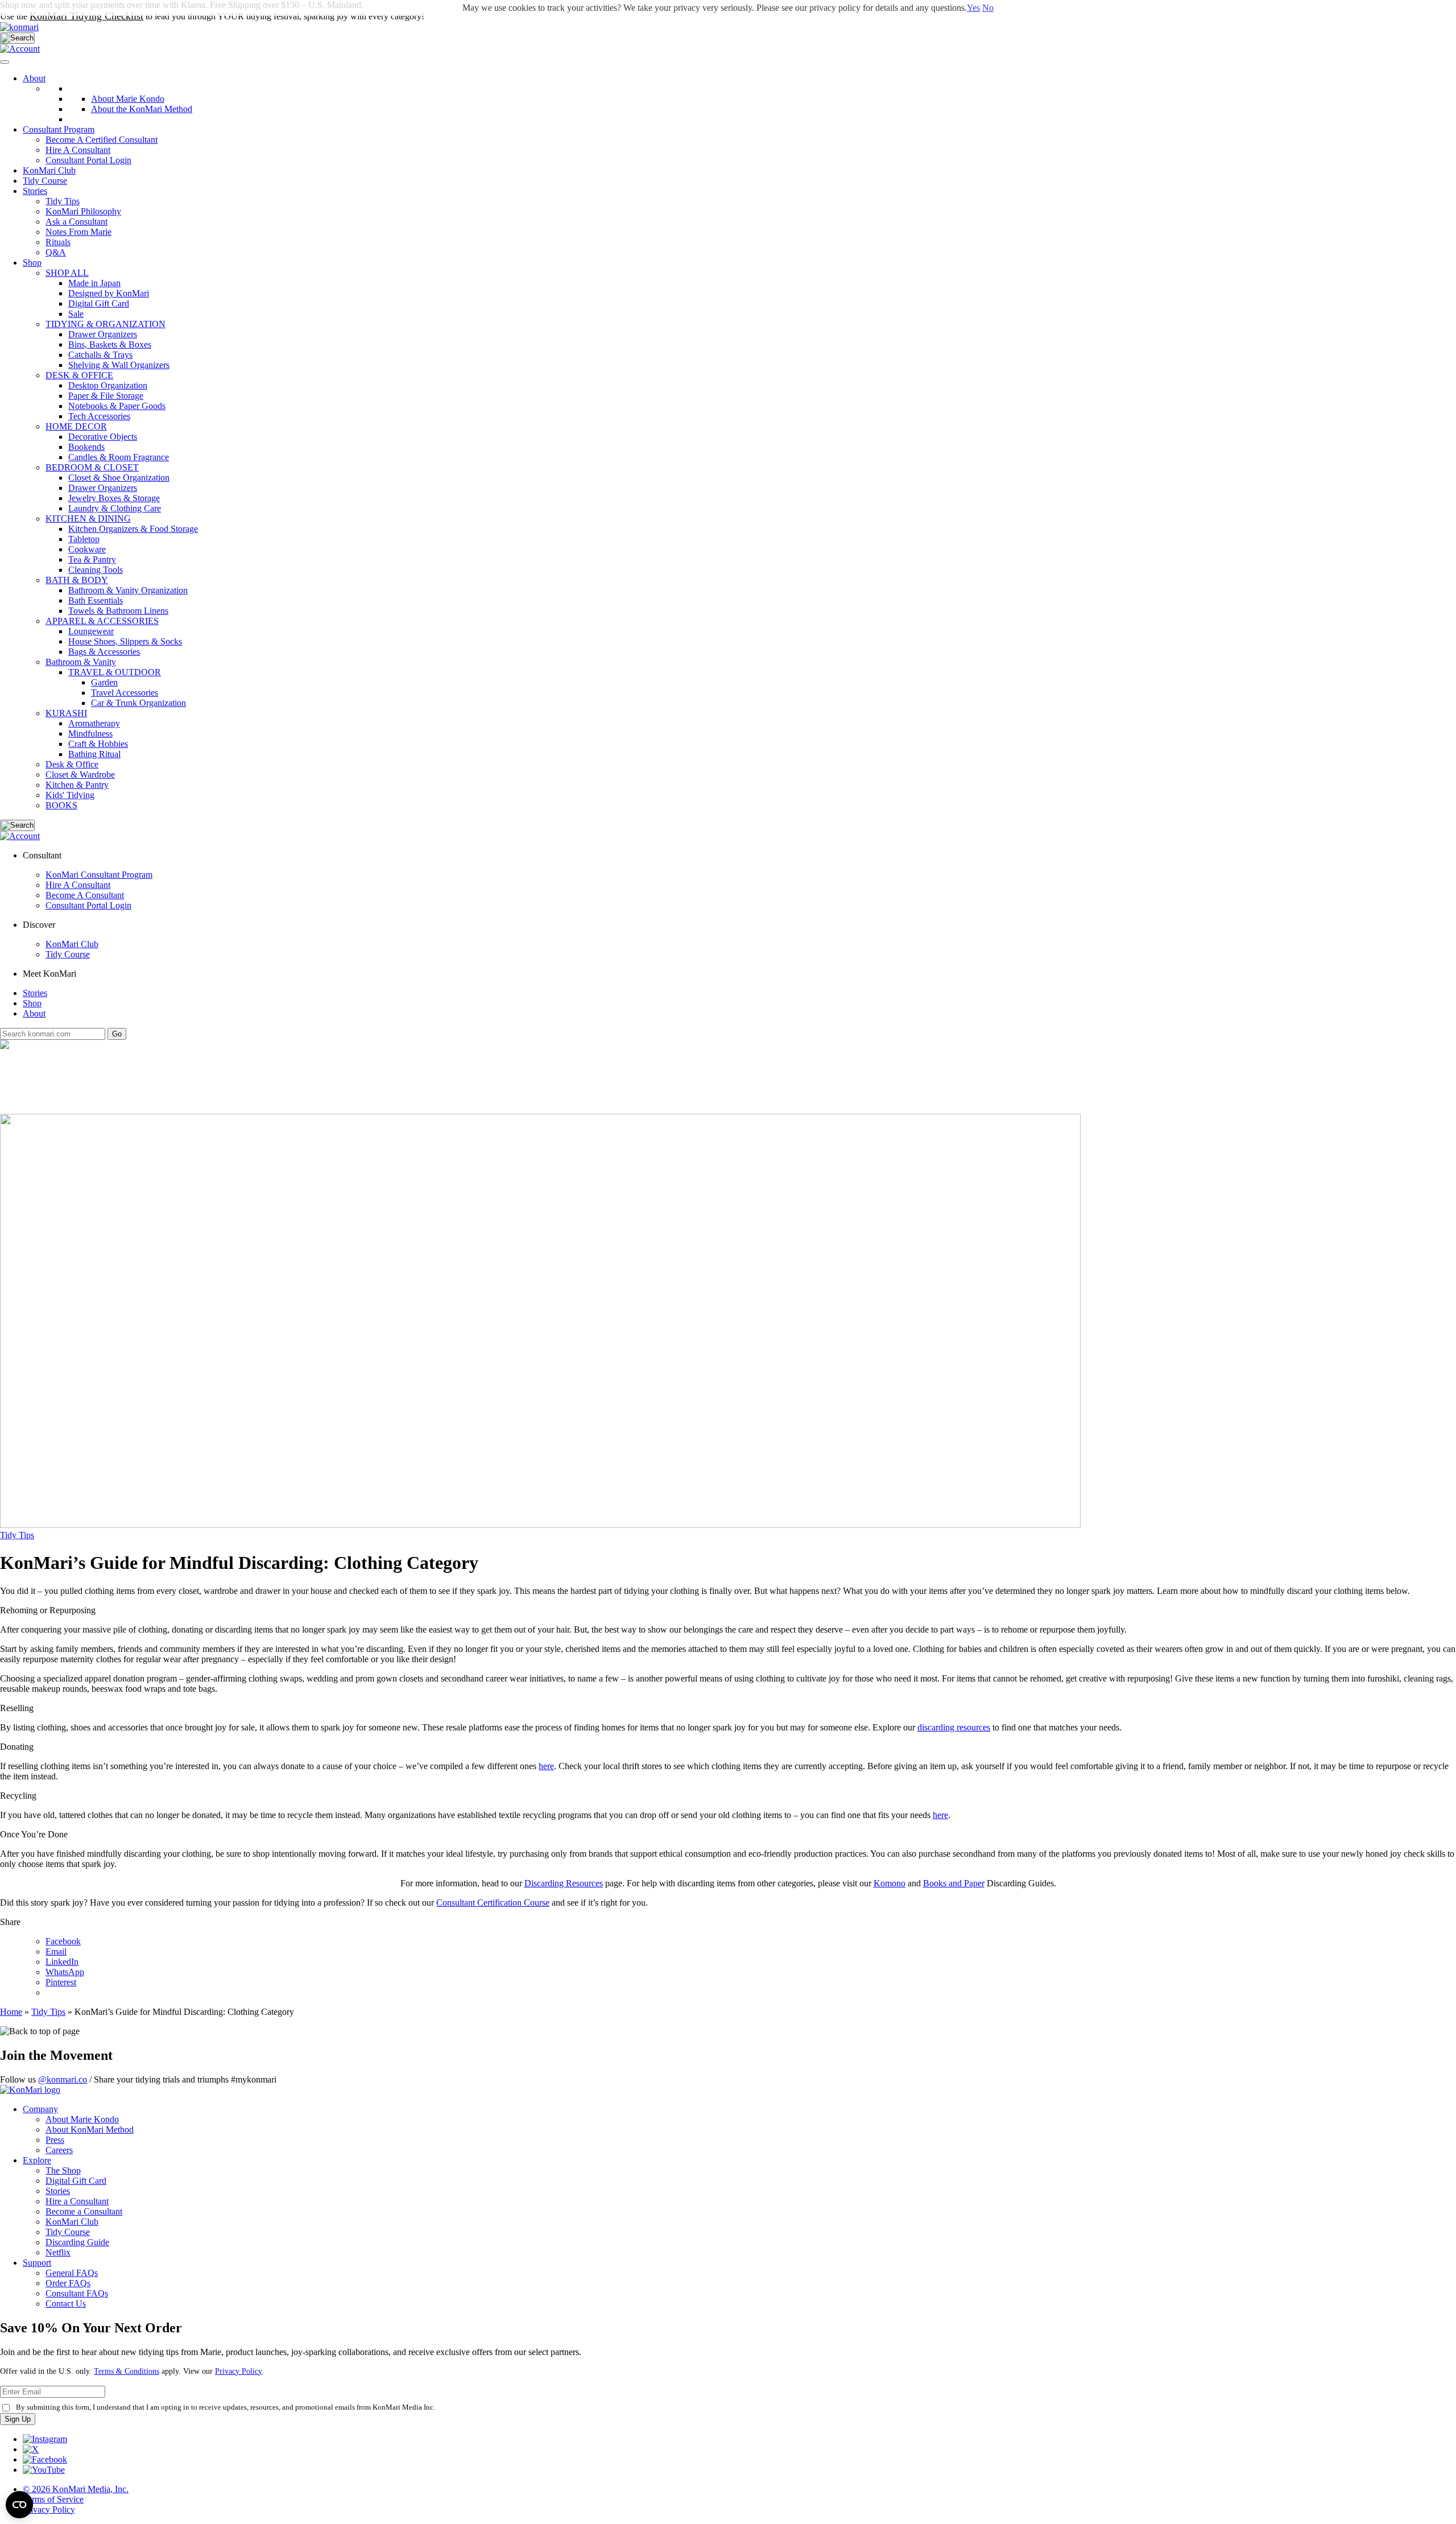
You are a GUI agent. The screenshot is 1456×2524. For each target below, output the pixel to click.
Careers (59, 2150)
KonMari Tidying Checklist (86, 16)
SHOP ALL (67, 273)
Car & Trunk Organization (138, 703)
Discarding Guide (77, 2242)
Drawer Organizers (103, 334)
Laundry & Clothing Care (115, 508)
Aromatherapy (94, 723)
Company (40, 2109)
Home (11, 2012)
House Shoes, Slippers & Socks (125, 641)
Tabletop (84, 539)
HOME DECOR (76, 426)
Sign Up (18, 2419)
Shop (32, 263)
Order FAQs (68, 2283)
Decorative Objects (103, 437)
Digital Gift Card (99, 303)
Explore (37, 2160)
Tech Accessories (99, 416)
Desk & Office (72, 764)
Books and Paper (954, 1883)
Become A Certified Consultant (102, 140)
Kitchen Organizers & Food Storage (133, 529)
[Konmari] (19, 27)
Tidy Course (45, 181)
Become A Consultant (85, 895)
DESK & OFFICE (79, 375)
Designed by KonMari (109, 293)
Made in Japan (94, 283)
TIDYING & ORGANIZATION (106, 324)
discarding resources (954, 1727)
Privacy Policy (239, 2371)
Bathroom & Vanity (81, 662)
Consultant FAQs (77, 2293)
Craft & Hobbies (98, 744)
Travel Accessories (125, 693)
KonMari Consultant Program (99, 875)
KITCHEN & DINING (88, 519)
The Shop (63, 2170)
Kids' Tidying (70, 795)
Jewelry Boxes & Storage (114, 498)
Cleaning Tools (96, 570)
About (34, 78)
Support (37, 2263)
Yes (973, 8)
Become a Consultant (84, 2211)
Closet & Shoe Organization (119, 478)
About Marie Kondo (82, 2119)
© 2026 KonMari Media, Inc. (76, 2489)
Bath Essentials (96, 600)
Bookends (86, 447)
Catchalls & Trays (100, 355)
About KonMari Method (90, 2130)
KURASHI (66, 713)
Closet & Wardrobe (80, 774)
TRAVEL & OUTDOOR (115, 672)
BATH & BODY (77, 580)
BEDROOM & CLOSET (92, 467)
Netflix (58, 2252)
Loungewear (91, 631)
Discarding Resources (564, 1883)
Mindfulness (90, 734)
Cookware (87, 549)
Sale (76, 314)
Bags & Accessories (104, 652)
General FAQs (72, 2273)
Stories (35, 191)
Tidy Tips (17, 1535)
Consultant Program (59, 129)
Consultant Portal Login (88, 160)
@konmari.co (63, 2079)
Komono (890, 1883)
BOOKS (61, 805)
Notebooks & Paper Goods (117, 406)
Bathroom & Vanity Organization (128, 590)
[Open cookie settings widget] (19, 2505)
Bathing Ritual (94, 754)
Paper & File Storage (106, 396)
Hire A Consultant (78, 150)
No (988, 8)
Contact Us (66, 2304)
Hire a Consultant (77, 2201)
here (546, 1766)
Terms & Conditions (127, 2371)
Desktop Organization (108, 385)
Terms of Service (53, 2499)
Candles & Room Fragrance (119, 457)
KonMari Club (72, 944)
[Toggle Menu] (5, 62)
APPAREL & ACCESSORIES (102, 621)
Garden (104, 682)
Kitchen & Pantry (77, 785)
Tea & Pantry (92, 559)
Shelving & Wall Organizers (119, 365)
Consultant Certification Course (493, 1903)
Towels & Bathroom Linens (118, 611)
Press (55, 2140)
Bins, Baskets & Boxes (110, 344)
